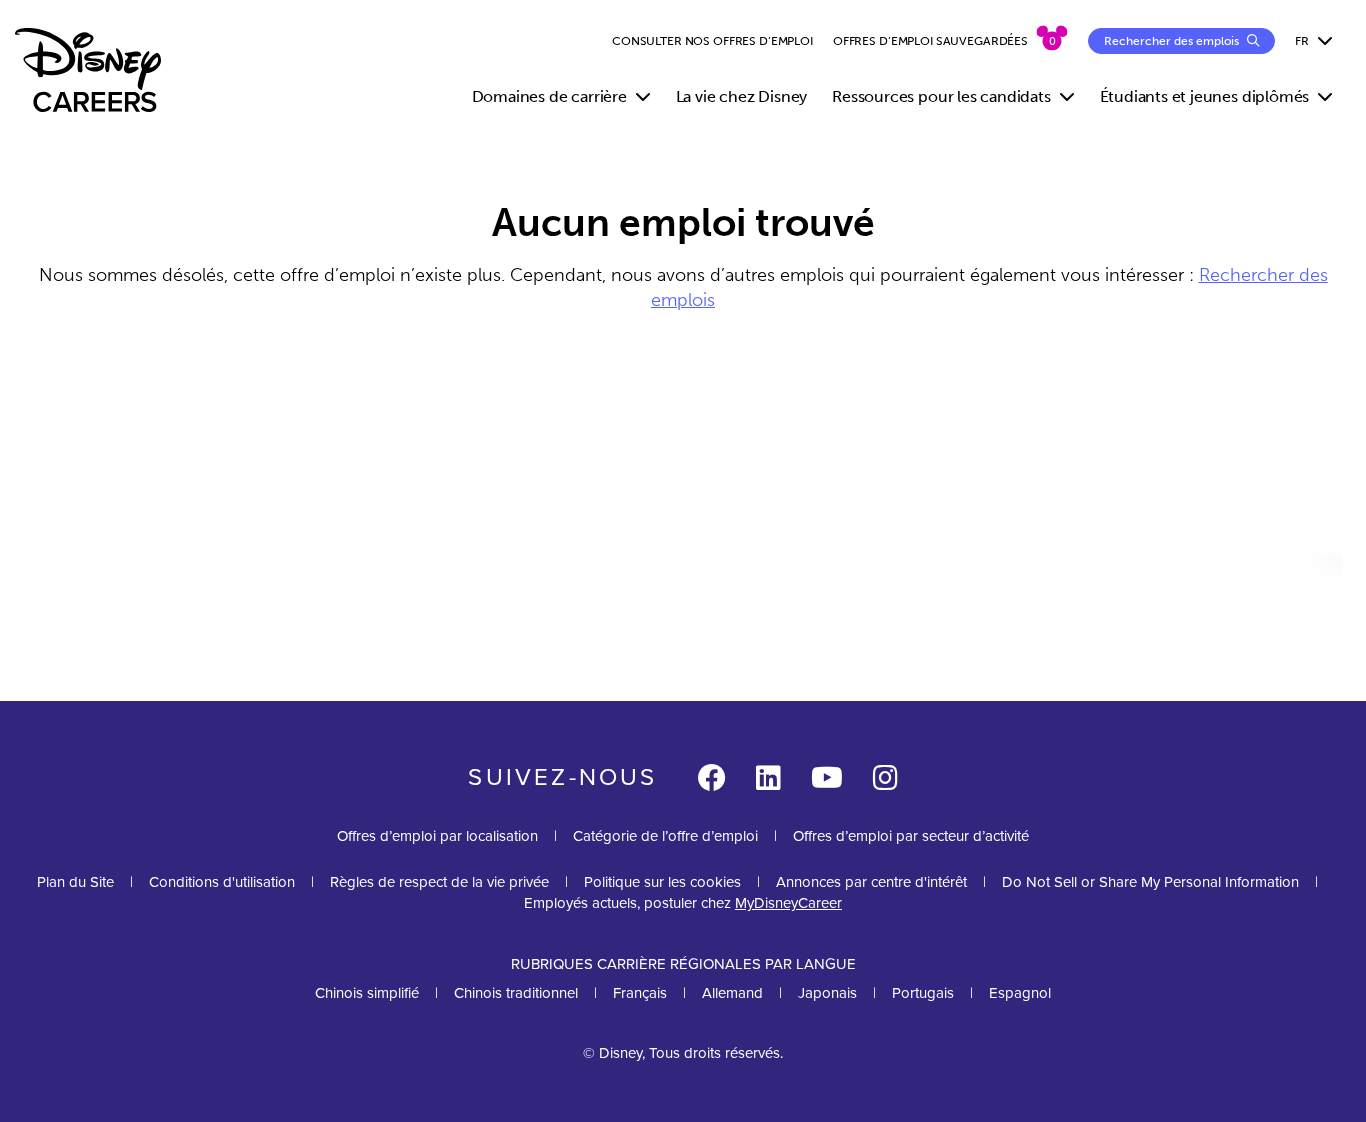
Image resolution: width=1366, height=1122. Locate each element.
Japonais (827, 993)
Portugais (923, 993)
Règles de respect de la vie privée (439, 882)
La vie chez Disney (742, 96)
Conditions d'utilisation (222, 882)
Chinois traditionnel (516, 993)
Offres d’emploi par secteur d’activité (911, 836)
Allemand (732, 993)
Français (640, 993)
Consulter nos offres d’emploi (712, 41)
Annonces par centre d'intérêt (871, 882)
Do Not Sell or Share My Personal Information (1150, 882)
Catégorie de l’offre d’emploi (665, 836)
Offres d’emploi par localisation (437, 836)
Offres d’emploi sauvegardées (930, 41)
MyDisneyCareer (788, 903)
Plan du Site (75, 882)
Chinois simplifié (367, 993)
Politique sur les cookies (662, 882)
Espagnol (1020, 993)
